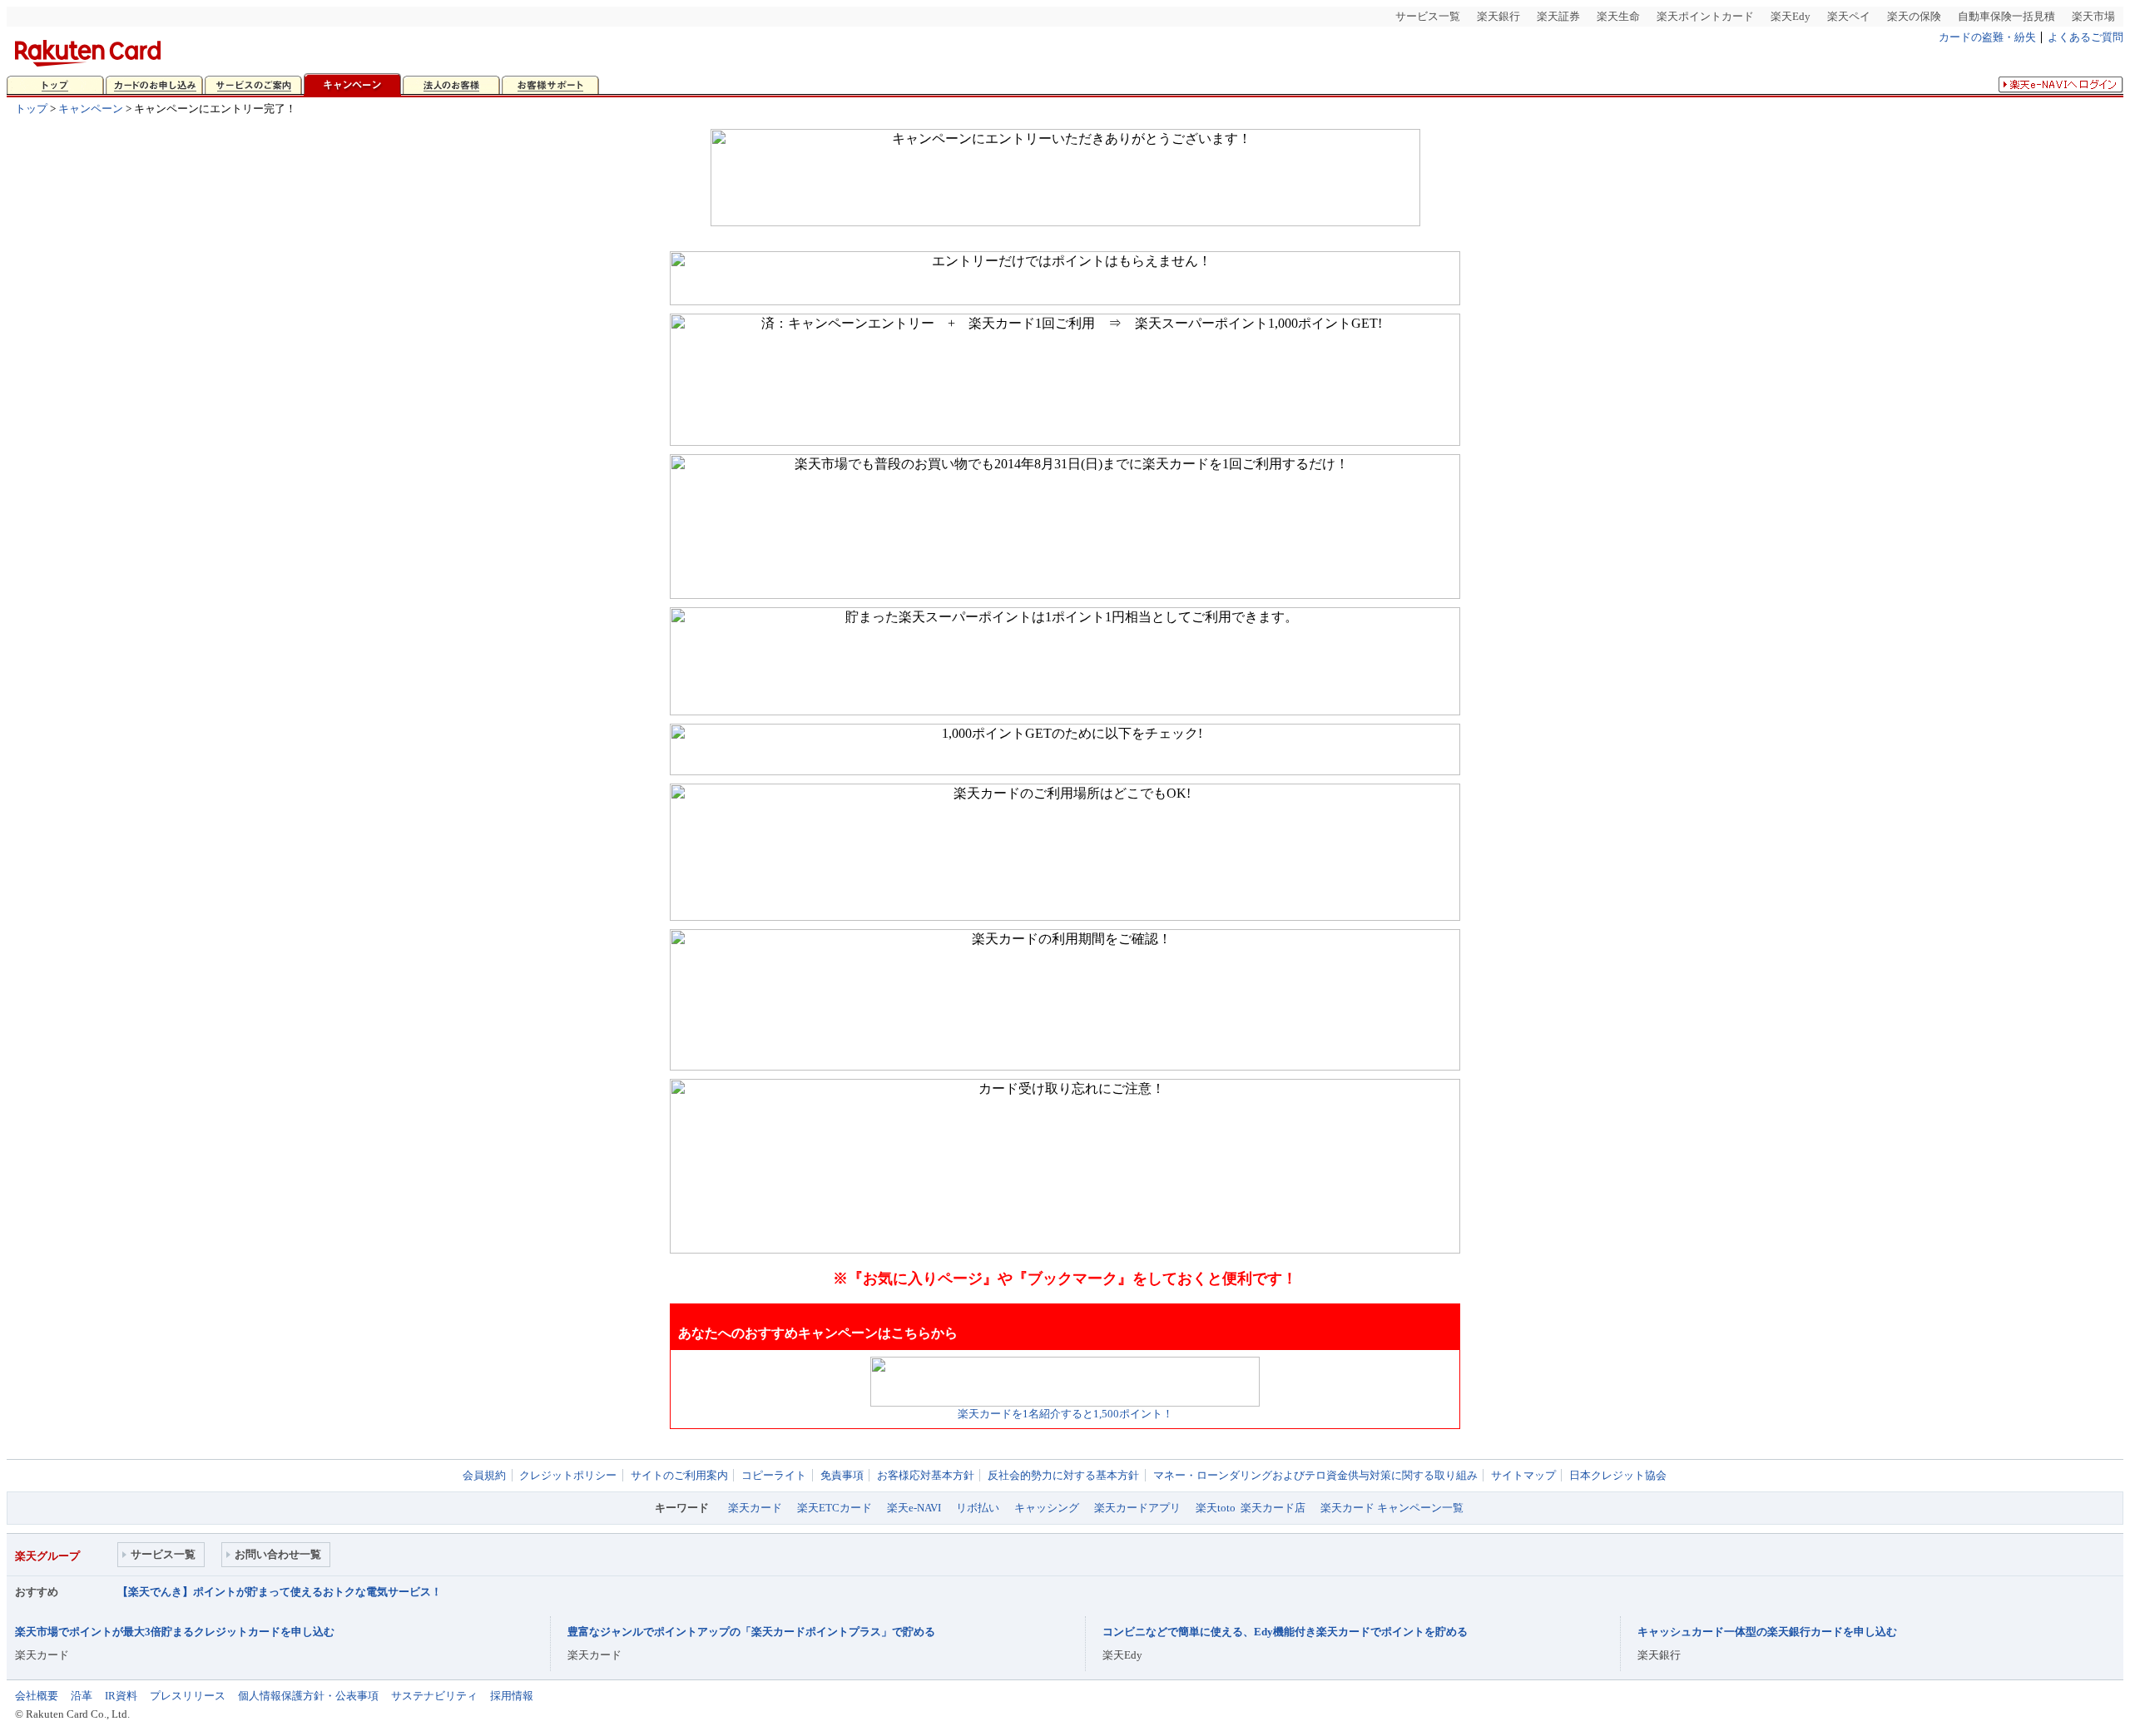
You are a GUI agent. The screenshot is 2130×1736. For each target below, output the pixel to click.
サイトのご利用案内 (679, 1475)
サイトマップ (1523, 1475)
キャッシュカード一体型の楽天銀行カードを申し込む (1767, 1632)
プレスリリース (188, 1696)
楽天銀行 (1498, 16)
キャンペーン (91, 109)
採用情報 (512, 1696)
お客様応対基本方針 (926, 1475)
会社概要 (37, 1696)
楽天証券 (1558, 16)
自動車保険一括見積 (2006, 16)
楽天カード (755, 1508)
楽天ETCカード (835, 1508)
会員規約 (484, 1475)
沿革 (82, 1696)
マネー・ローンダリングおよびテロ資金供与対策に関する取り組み (1315, 1475)
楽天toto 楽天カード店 (1251, 1508)
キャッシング (1047, 1508)
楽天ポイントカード (1705, 16)
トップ (31, 109)
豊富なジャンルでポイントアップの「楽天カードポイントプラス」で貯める (751, 1632)
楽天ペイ (1849, 16)
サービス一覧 (1428, 16)
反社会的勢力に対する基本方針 (1063, 1475)
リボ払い (978, 1508)
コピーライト (774, 1475)
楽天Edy (1791, 16)
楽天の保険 (1914, 16)
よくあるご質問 (2085, 37)
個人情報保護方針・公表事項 (308, 1696)
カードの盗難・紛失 (1987, 37)
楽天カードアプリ (1137, 1508)
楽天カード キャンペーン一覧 (1392, 1508)
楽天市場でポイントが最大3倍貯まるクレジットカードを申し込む (175, 1632)
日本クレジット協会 (1618, 1475)
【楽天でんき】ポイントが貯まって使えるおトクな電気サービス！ (280, 1592)
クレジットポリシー (568, 1475)
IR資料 (121, 1696)
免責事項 (842, 1475)
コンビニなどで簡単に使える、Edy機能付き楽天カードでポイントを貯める (1285, 1632)
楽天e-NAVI (914, 1508)
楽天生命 (1618, 16)
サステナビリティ (434, 1696)
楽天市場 (2093, 16)
